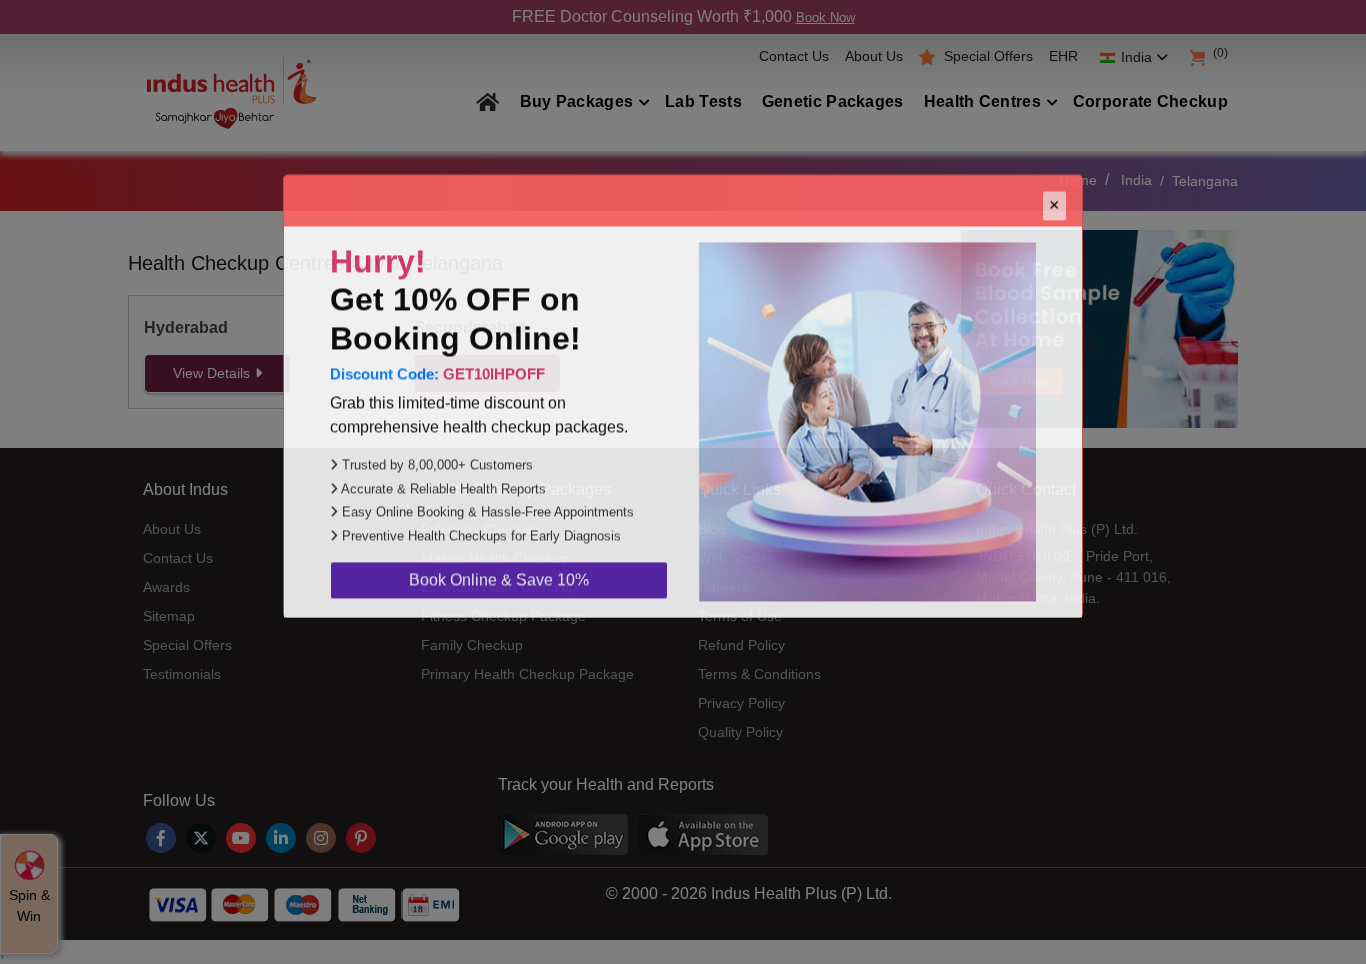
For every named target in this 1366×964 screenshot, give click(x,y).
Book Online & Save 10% (499, 665)
